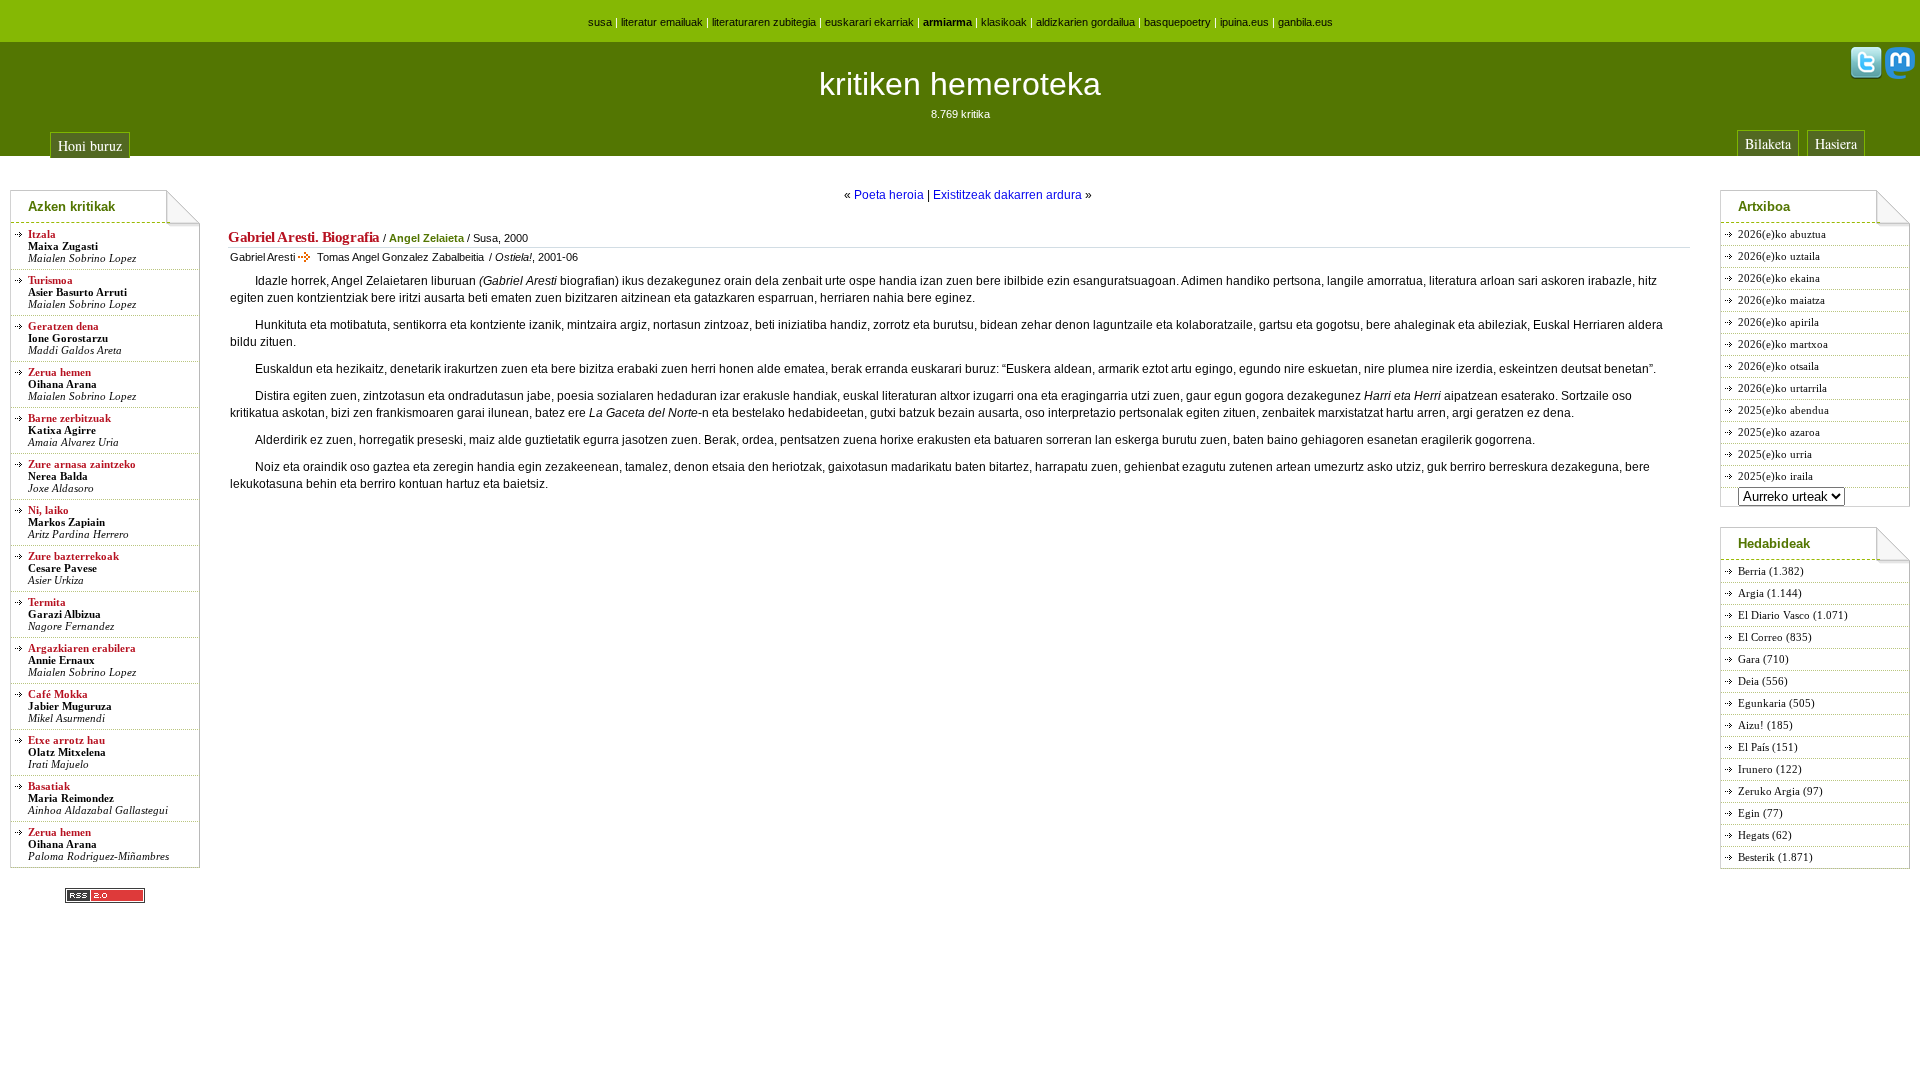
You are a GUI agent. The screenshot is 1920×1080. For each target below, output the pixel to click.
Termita (47, 602)
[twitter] (1866, 75)
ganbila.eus (1305, 22)
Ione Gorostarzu (68, 338)
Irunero (1755, 769)
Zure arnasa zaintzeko (82, 464)
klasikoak (1004, 22)
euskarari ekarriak (869, 22)
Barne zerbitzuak (69, 418)
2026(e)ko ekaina (1779, 278)
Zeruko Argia (1769, 791)
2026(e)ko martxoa (1783, 344)
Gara (1749, 659)
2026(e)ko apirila (1778, 322)
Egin (1749, 813)
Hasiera (1836, 143)
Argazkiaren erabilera (82, 648)
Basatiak (49, 786)
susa (600, 22)
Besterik (1756, 857)
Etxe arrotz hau (66, 740)
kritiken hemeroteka (960, 84)
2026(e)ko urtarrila (1782, 388)
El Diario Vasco (1774, 615)
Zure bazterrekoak (73, 556)
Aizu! (1751, 725)
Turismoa (50, 280)
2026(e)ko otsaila (1778, 366)
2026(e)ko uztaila (1779, 256)
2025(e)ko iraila (1775, 476)
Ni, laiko (48, 510)
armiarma (947, 22)
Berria (1752, 571)
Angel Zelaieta (426, 238)
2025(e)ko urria (1775, 454)
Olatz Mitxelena (67, 752)
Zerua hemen (59, 372)
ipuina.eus (1244, 22)
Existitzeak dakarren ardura (1007, 195)
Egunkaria (1762, 703)
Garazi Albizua (64, 614)
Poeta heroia (889, 195)
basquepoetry (1177, 22)
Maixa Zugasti (63, 246)
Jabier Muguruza (70, 706)
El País (1753, 747)
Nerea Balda (58, 476)
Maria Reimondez (71, 798)
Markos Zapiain (66, 522)
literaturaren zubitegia (764, 22)
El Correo (1760, 637)
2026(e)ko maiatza (1781, 300)
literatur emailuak (662, 22)
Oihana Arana (62, 384)
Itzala (42, 234)
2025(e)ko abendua (1783, 410)
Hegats (1753, 835)
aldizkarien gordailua (1085, 22)
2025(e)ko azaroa (1779, 432)
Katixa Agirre (62, 430)
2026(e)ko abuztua (1782, 234)
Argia (1751, 593)
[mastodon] (1900, 75)
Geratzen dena (63, 326)
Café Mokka (58, 694)
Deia (1748, 681)
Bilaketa (1768, 143)
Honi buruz (90, 145)
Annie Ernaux (61, 660)
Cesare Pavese (62, 568)
